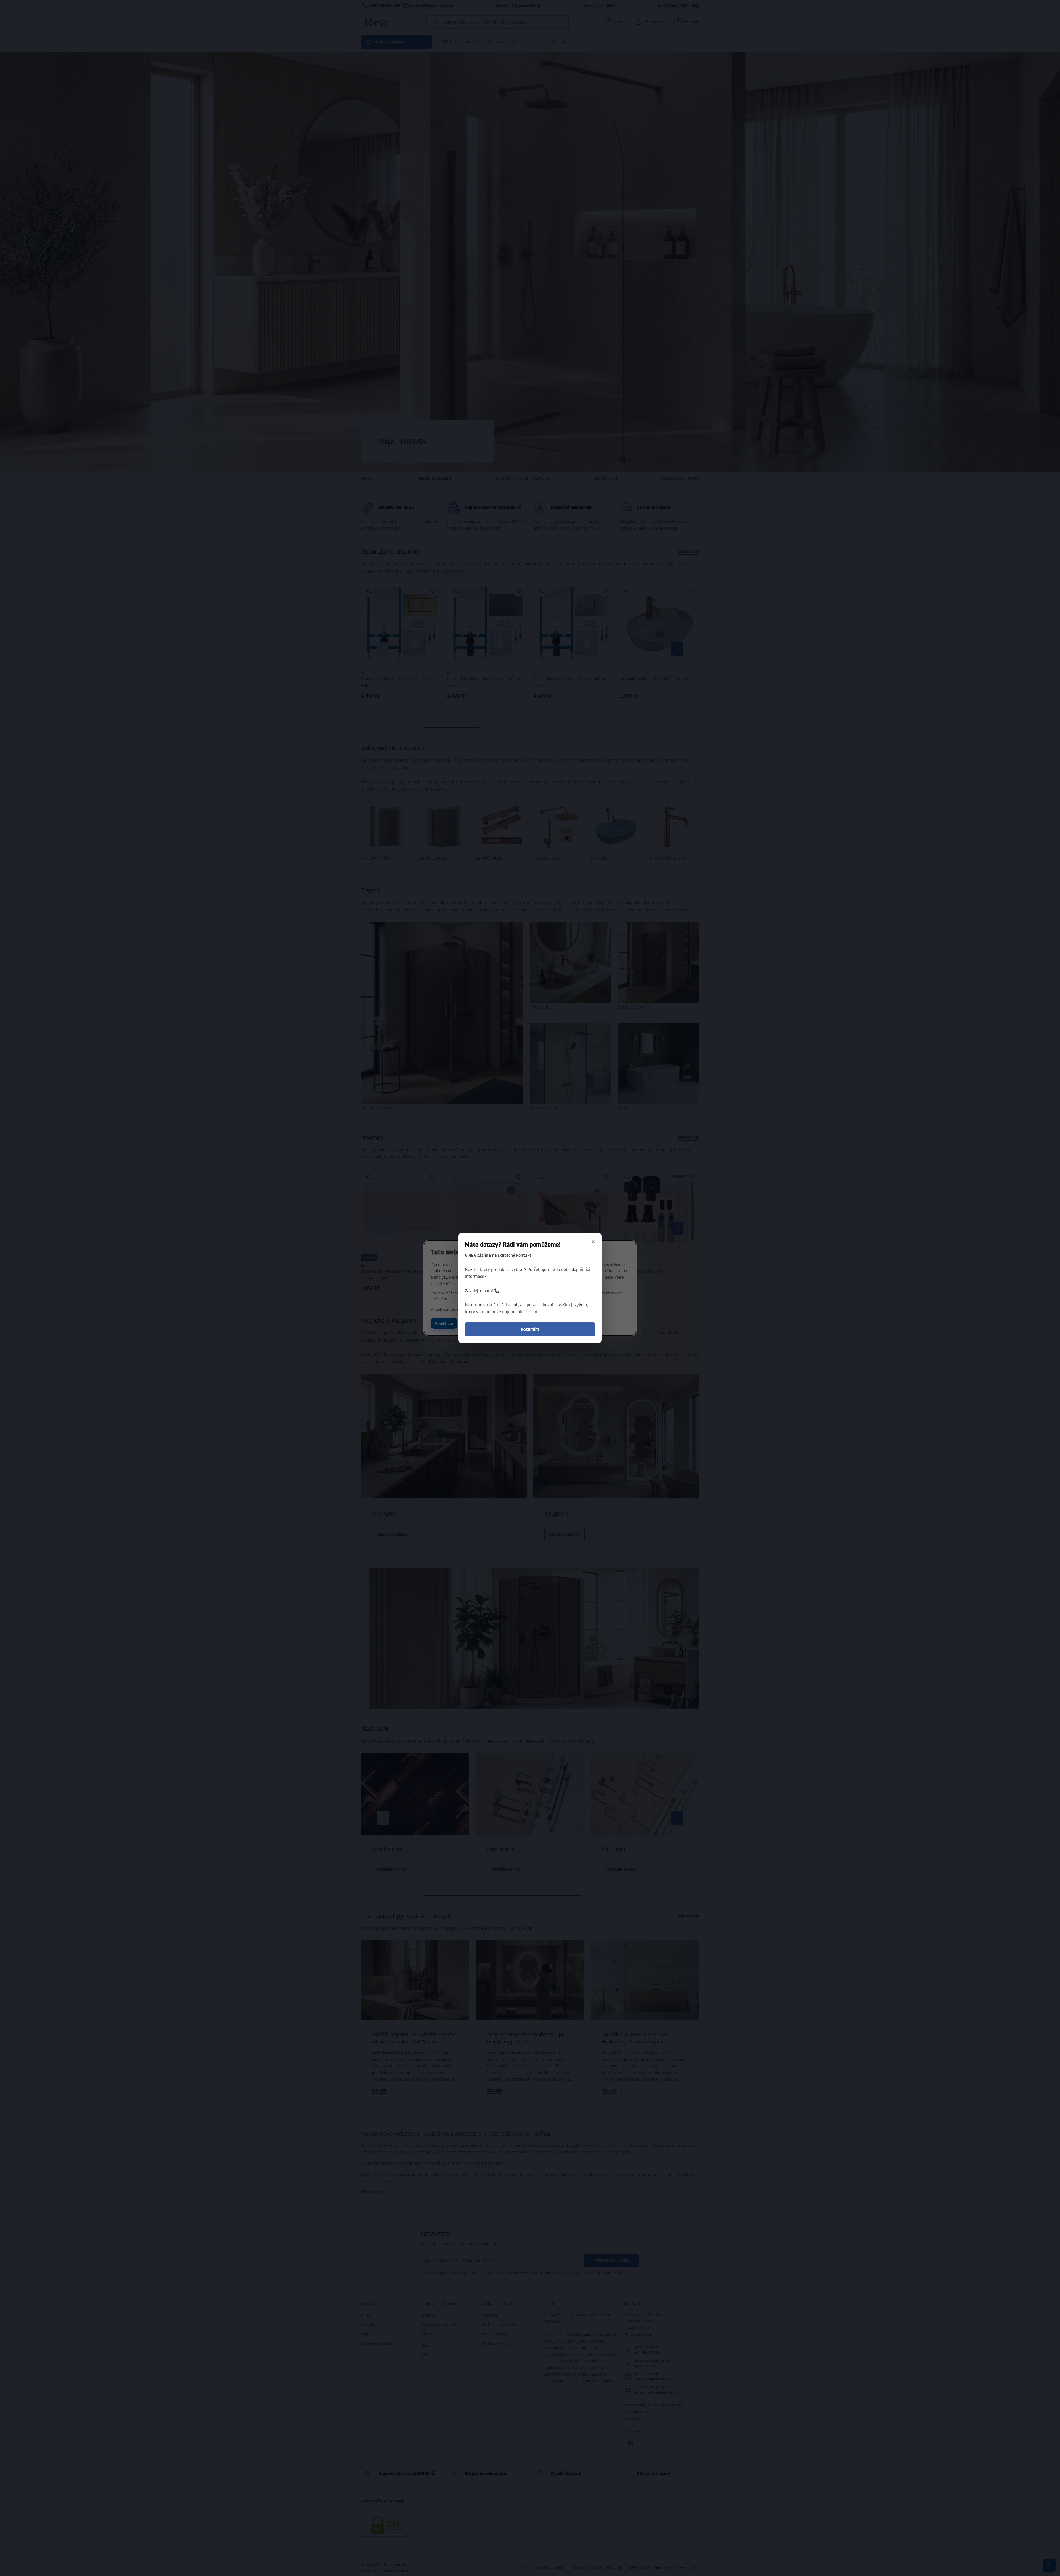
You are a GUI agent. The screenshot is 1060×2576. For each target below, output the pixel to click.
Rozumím (530, 1329)
